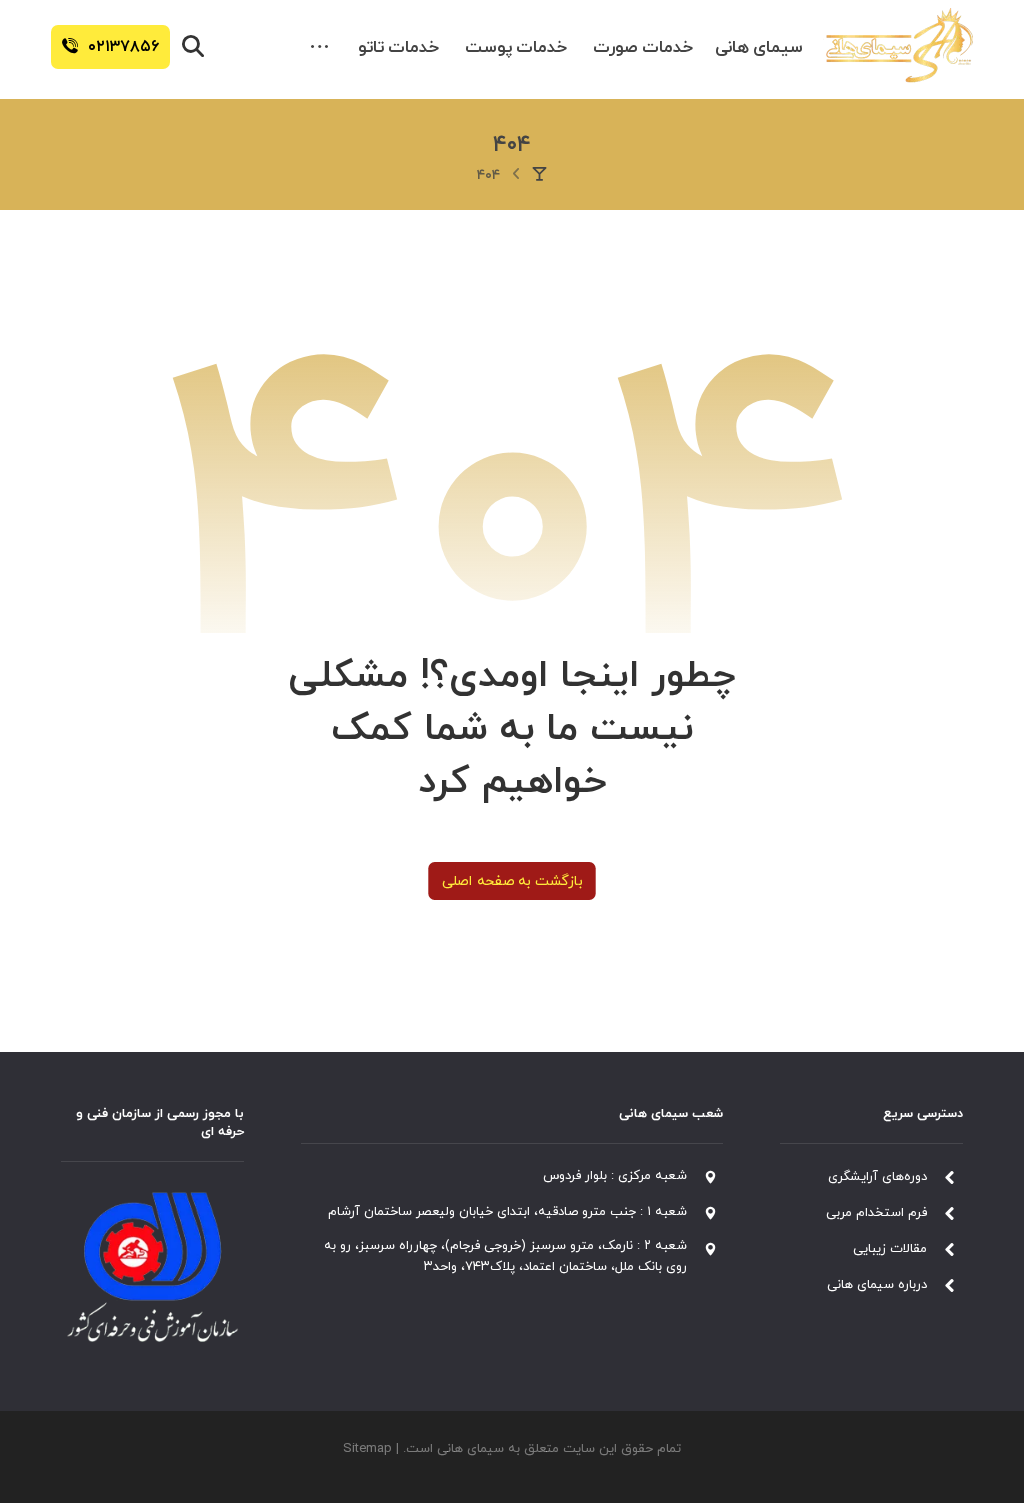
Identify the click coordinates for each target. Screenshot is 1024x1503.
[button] (319, 48)
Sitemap (367, 1449)
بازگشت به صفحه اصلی (512, 881)
